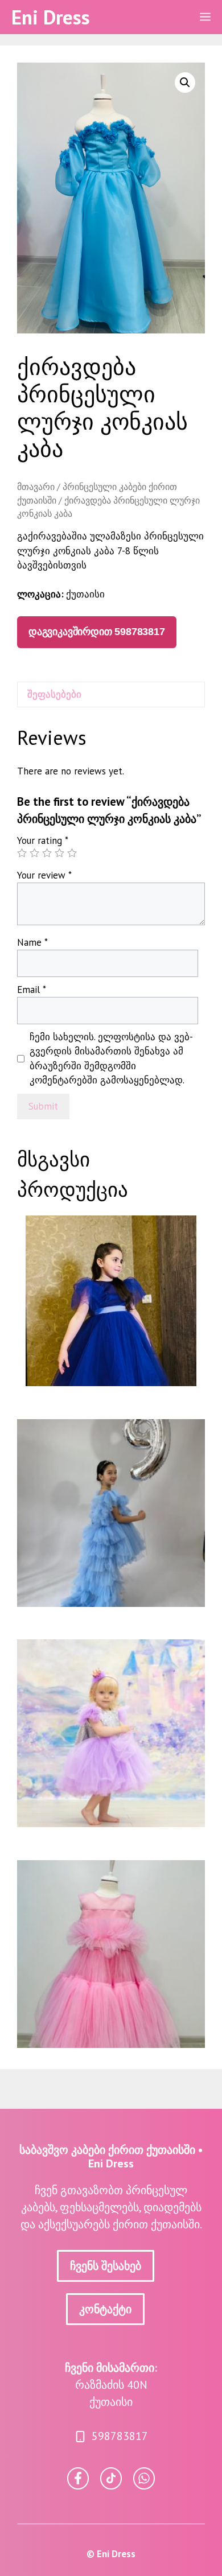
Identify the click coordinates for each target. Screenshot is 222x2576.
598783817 (120, 2436)
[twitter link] (111, 2478)
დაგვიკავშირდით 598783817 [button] (97, 632)
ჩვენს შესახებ (106, 2266)
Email (32, 990)
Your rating (43, 840)
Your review (44, 875)
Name (32, 942)
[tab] (111, 695)
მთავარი (36, 487)
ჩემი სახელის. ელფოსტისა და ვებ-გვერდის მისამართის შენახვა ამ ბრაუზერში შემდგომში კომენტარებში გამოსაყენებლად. (111, 1059)
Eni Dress (51, 17)
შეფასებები (54, 694)
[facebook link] (144, 2478)
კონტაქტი (105, 2309)
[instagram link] (78, 2478)
